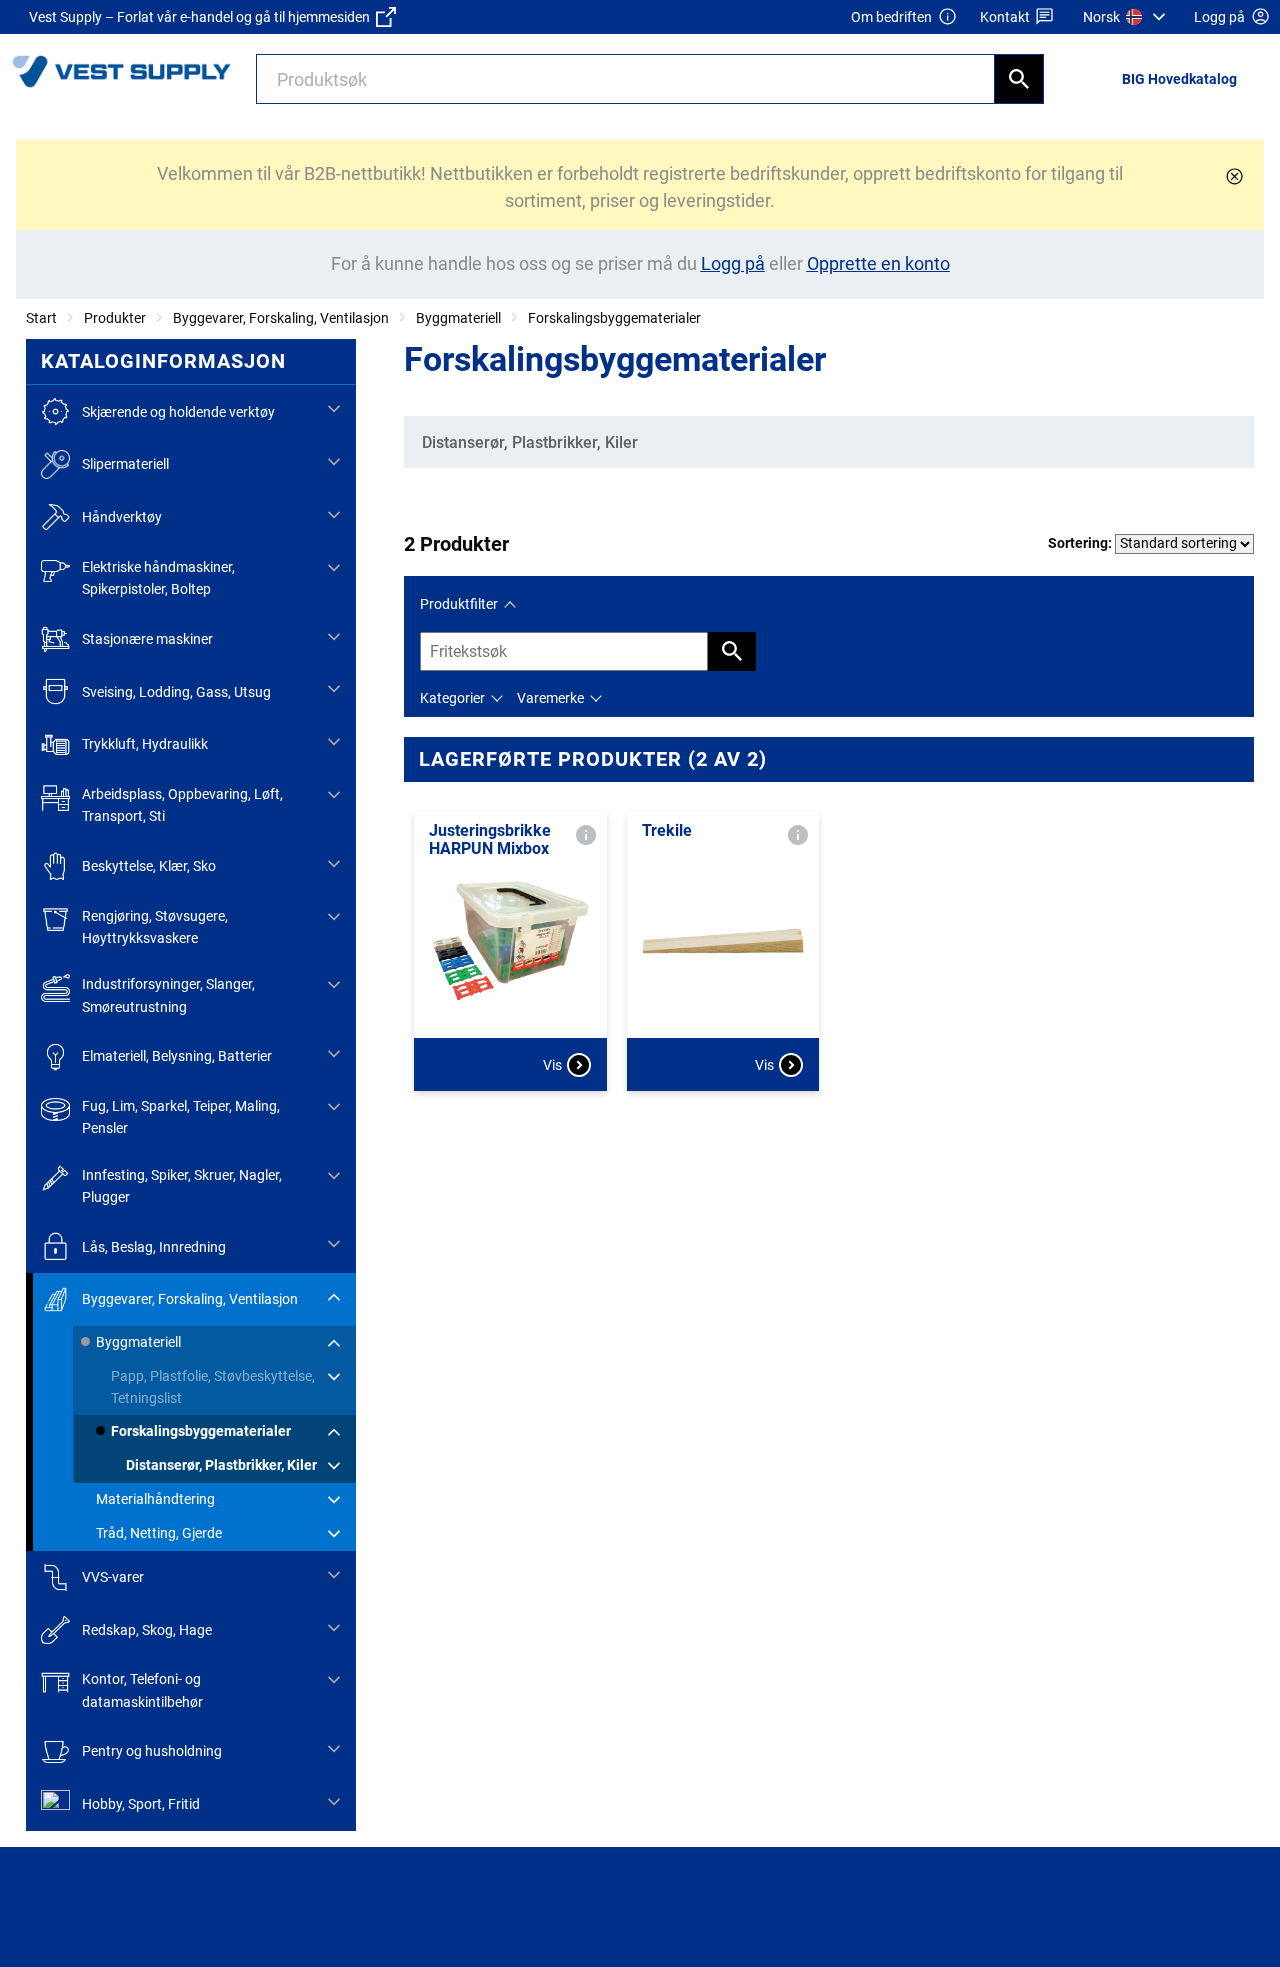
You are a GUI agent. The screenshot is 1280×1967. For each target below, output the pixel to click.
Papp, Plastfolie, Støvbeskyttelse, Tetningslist (213, 1387)
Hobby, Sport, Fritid (141, 1804)
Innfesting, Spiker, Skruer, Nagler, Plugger (182, 1186)
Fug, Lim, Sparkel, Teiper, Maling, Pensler (181, 1117)
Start (41, 318)
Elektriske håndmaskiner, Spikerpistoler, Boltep (158, 578)
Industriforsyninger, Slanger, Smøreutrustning (168, 995)
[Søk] (1019, 79)
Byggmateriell (458, 318)
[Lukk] (1234, 176)
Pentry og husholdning (152, 1751)
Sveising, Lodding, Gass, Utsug (176, 692)
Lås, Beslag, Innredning (154, 1247)
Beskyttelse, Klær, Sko (149, 866)
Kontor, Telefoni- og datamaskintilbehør (142, 1690)
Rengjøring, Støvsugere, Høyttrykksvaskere (155, 927)
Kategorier (452, 698)
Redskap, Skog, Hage (147, 1630)
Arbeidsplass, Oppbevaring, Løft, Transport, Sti (182, 805)
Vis (552, 1065)
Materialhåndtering (155, 1499)
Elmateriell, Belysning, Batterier (177, 1056)
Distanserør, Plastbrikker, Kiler (221, 1465)
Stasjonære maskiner (147, 639)
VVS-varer (113, 1577)
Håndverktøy (122, 517)
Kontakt (1005, 17)
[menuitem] (1127, 17)
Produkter (115, 318)
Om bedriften (891, 17)
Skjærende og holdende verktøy (178, 412)
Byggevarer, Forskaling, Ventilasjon (281, 318)
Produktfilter (459, 604)
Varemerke (550, 698)
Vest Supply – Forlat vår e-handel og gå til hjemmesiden (202, 17)
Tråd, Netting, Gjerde (159, 1533)
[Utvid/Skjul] (334, 409)
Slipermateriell (125, 464)
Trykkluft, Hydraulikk (145, 744)
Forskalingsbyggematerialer (614, 318)
